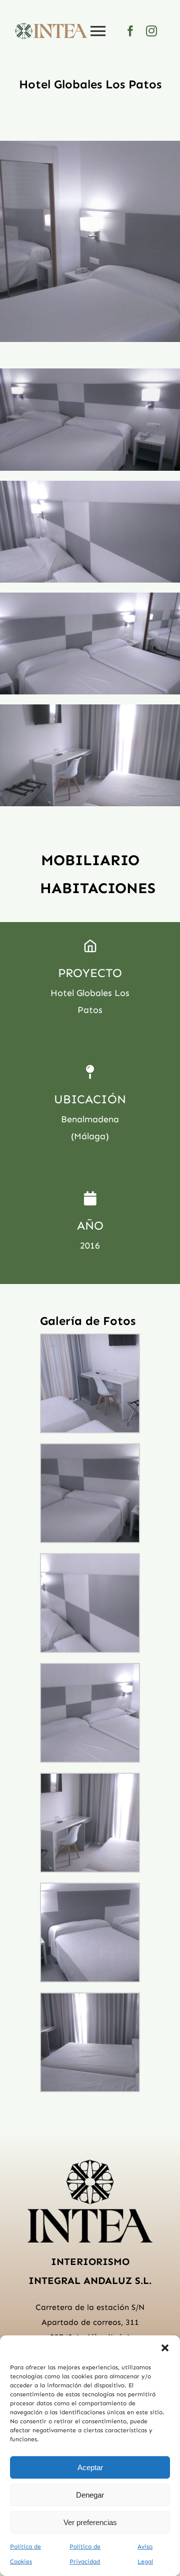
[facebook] (130, 31)
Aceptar (90, 2467)
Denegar (90, 2495)
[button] (165, 2348)
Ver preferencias (90, 2522)
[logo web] (51, 27)
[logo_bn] (90, 2163)
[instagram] (151, 31)
